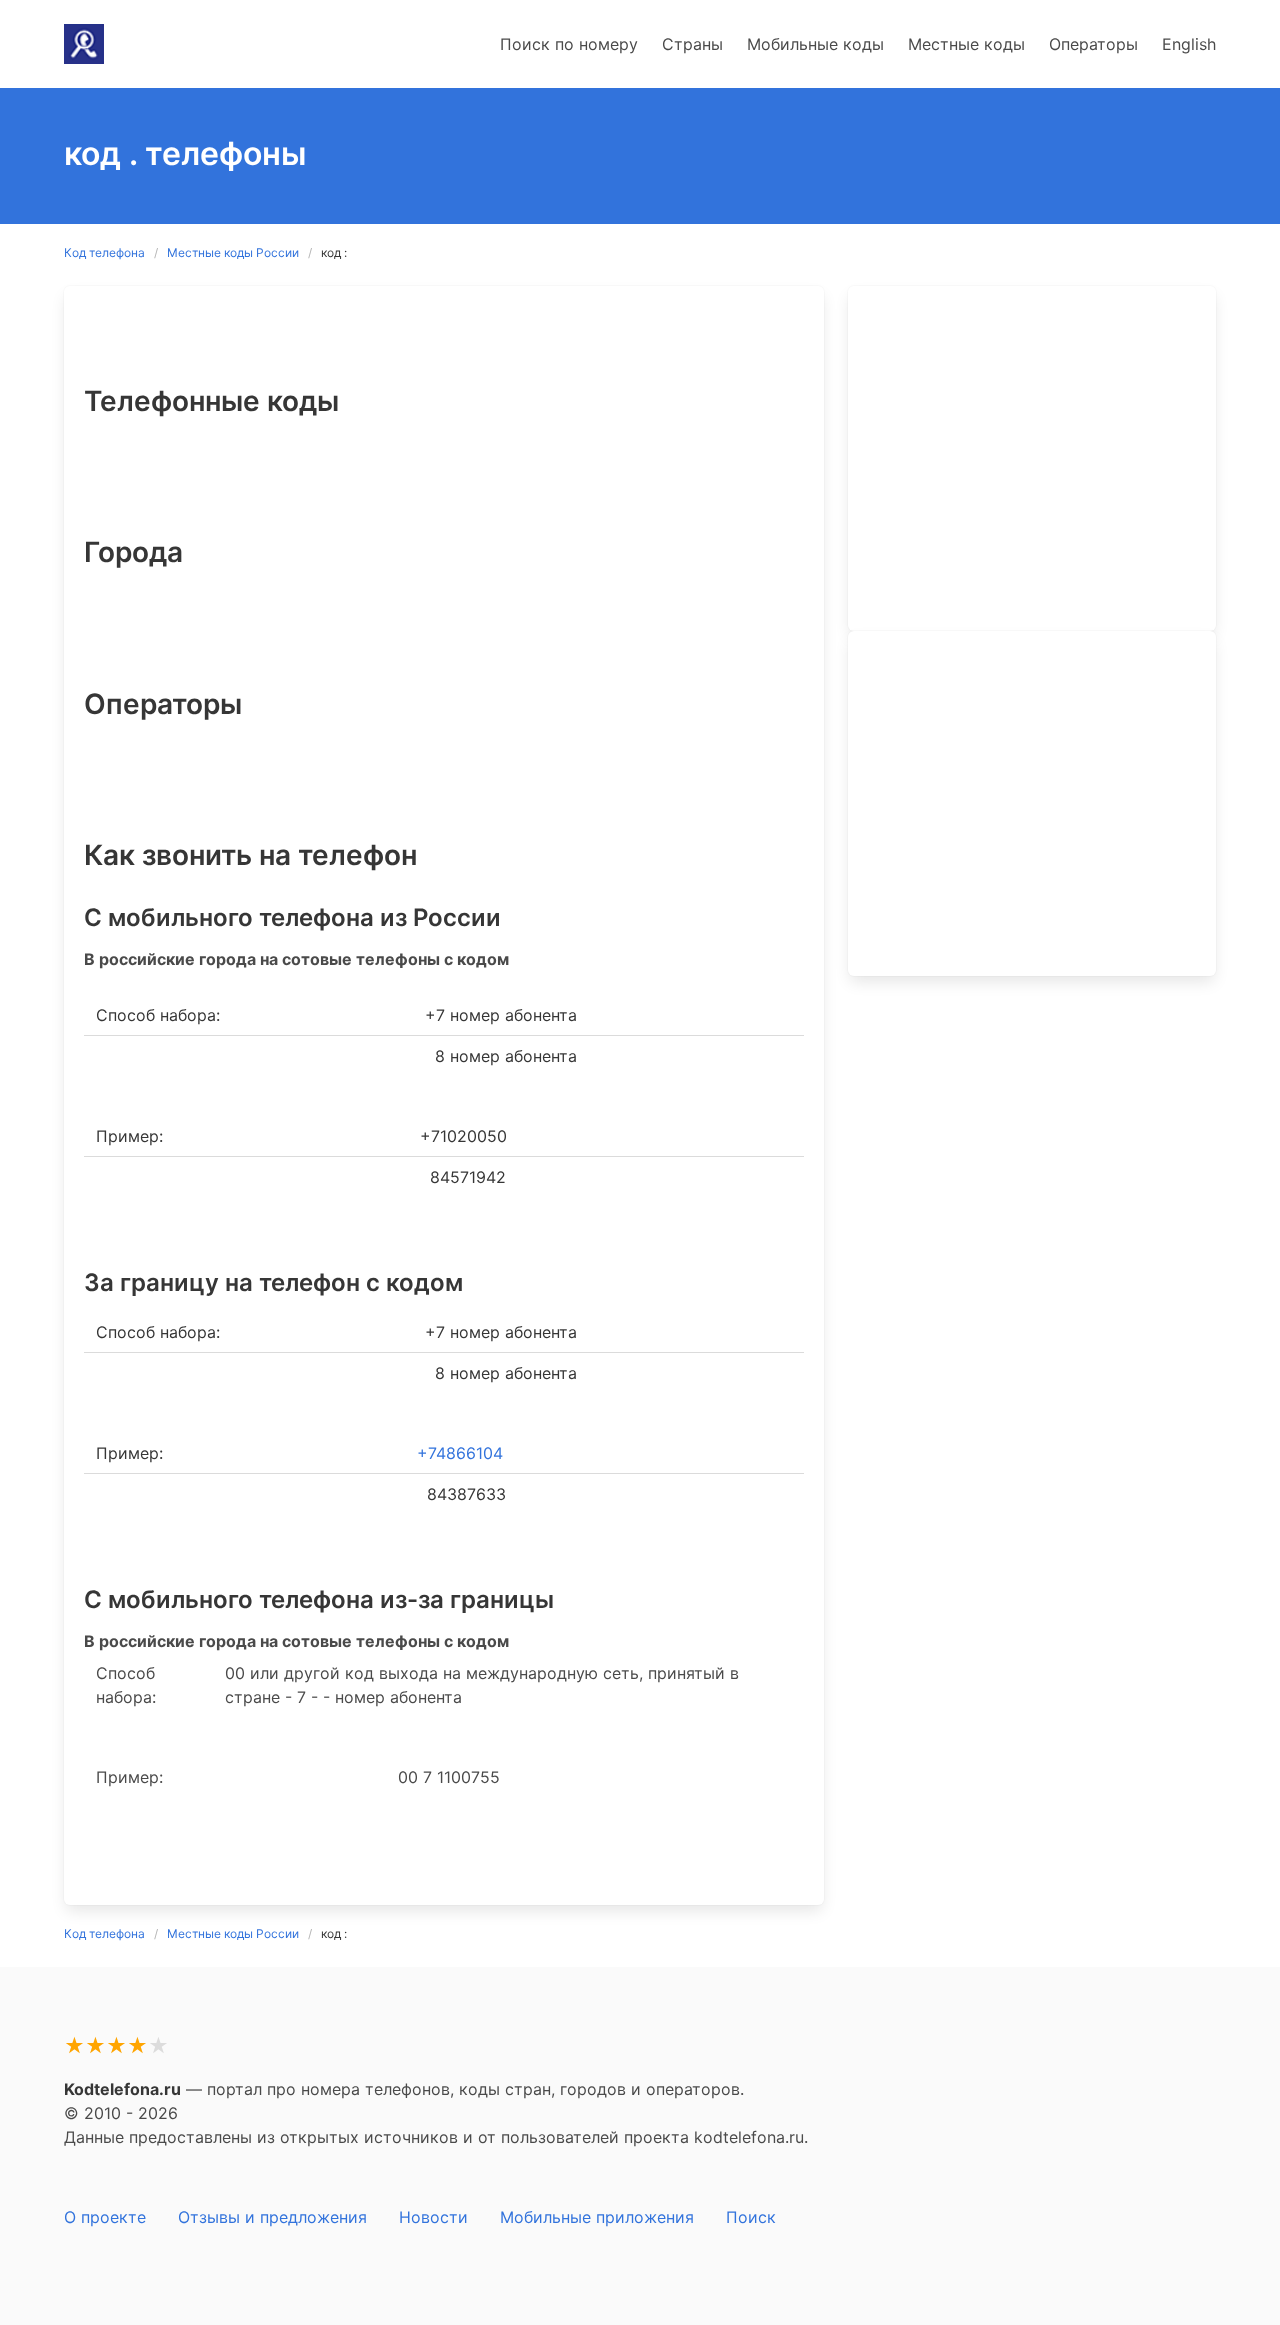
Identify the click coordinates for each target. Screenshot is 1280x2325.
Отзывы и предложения (272, 2217)
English (1189, 44)
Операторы (1093, 44)
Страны (692, 44)
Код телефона (104, 252)
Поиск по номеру (569, 44)
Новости (433, 2217)
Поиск (751, 2217)
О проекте (105, 2217)
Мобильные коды (815, 44)
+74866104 (460, 1453)
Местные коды (966, 44)
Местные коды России (233, 252)
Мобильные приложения (597, 2217)
